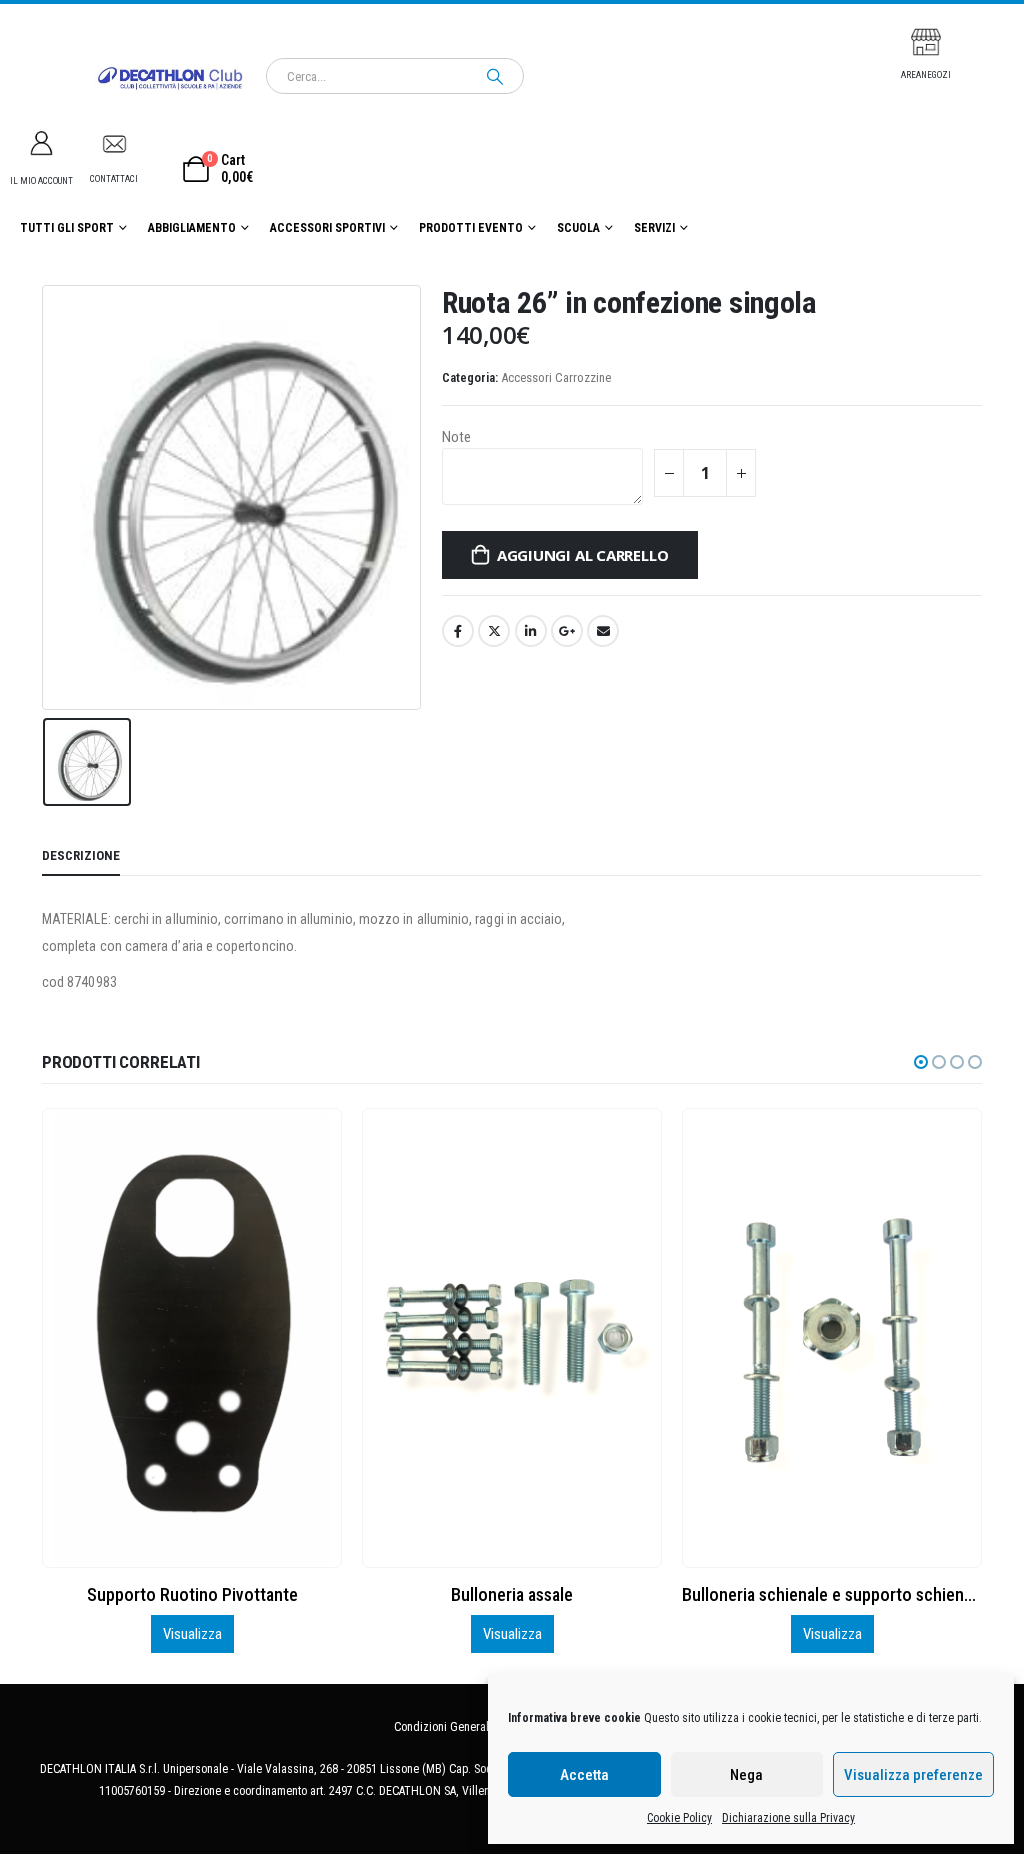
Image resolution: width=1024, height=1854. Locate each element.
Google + (567, 631)
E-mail (603, 631)
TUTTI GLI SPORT (67, 228)
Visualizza (192, 1634)
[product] (191, 1338)
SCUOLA (578, 228)
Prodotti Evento (471, 228)
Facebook (458, 631)
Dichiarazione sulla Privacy (788, 1818)
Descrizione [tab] (81, 855)
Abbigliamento (192, 228)
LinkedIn (531, 631)
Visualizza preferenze (913, 1775)
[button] (921, 1062)
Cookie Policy (679, 1818)
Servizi (654, 228)
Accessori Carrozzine (556, 377)
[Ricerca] (495, 76)
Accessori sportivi (327, 228)
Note (456, 437)
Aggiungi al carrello (583, 555)
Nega (746, 1775)
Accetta (584, 1775)
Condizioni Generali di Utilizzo (469, 1727)
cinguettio (494, 631)
